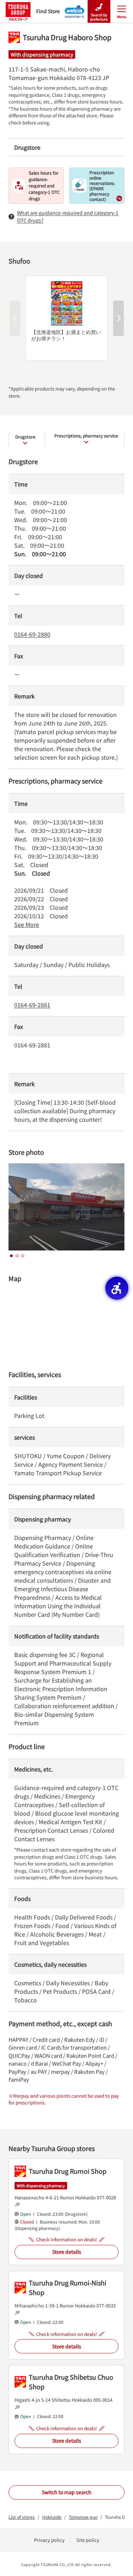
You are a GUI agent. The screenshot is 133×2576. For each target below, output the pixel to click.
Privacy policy (49, 2540)
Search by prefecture (99, 17)
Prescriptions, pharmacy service (86, 435)
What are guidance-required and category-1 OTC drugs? (68, 216)
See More (27, 924)
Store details (67, 2252)
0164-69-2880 (32, 634)
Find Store (48, 11)
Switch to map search (67, 2492)
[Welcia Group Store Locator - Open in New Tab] (75, 9)
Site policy (88, 2540)
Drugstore (25, 437)
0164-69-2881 (32, 1005)
